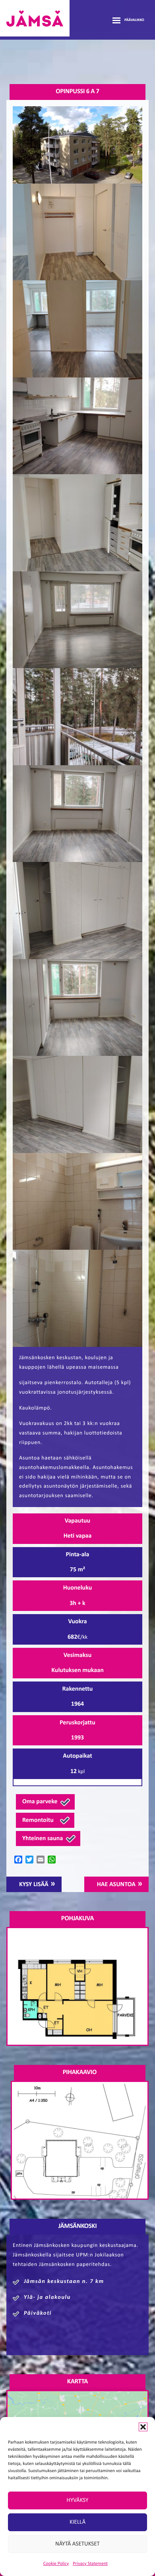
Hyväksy (78, 2500)
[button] (143, 2427)
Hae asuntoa (116, 1885)
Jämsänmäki (35, 18)
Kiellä (77, 2522)
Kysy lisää (34, 1885)
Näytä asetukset (77, 2544)
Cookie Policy (56, 2564)
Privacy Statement (90, 2564)
